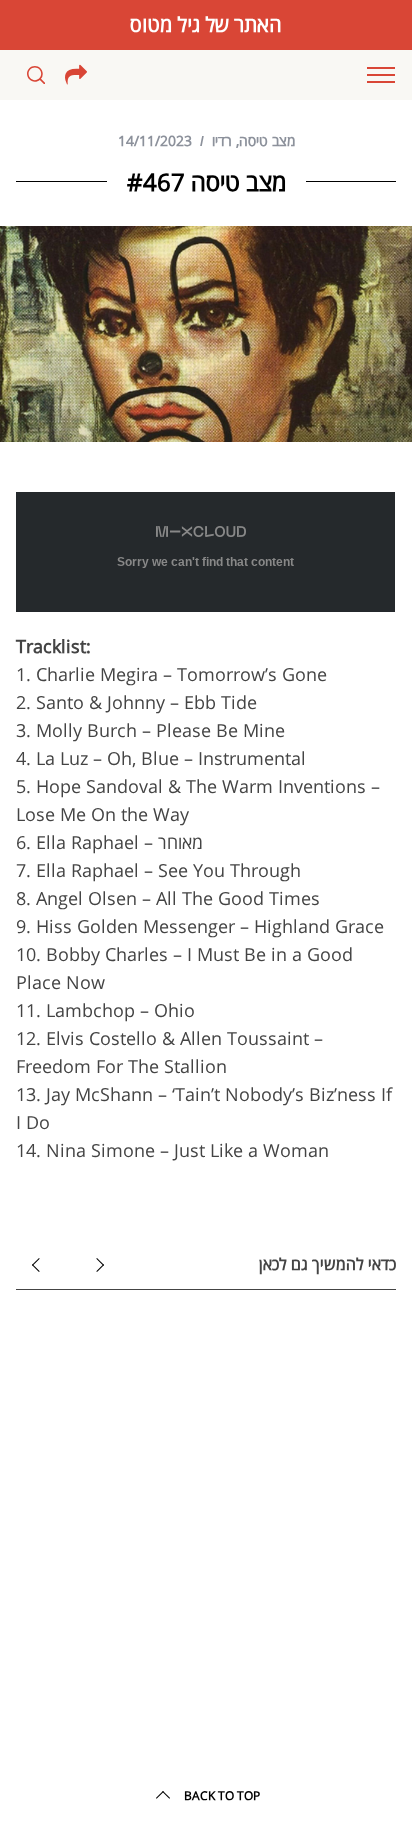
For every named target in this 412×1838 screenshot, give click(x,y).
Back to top (222, 1795)
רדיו (222, 140)
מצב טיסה (267, 140)
